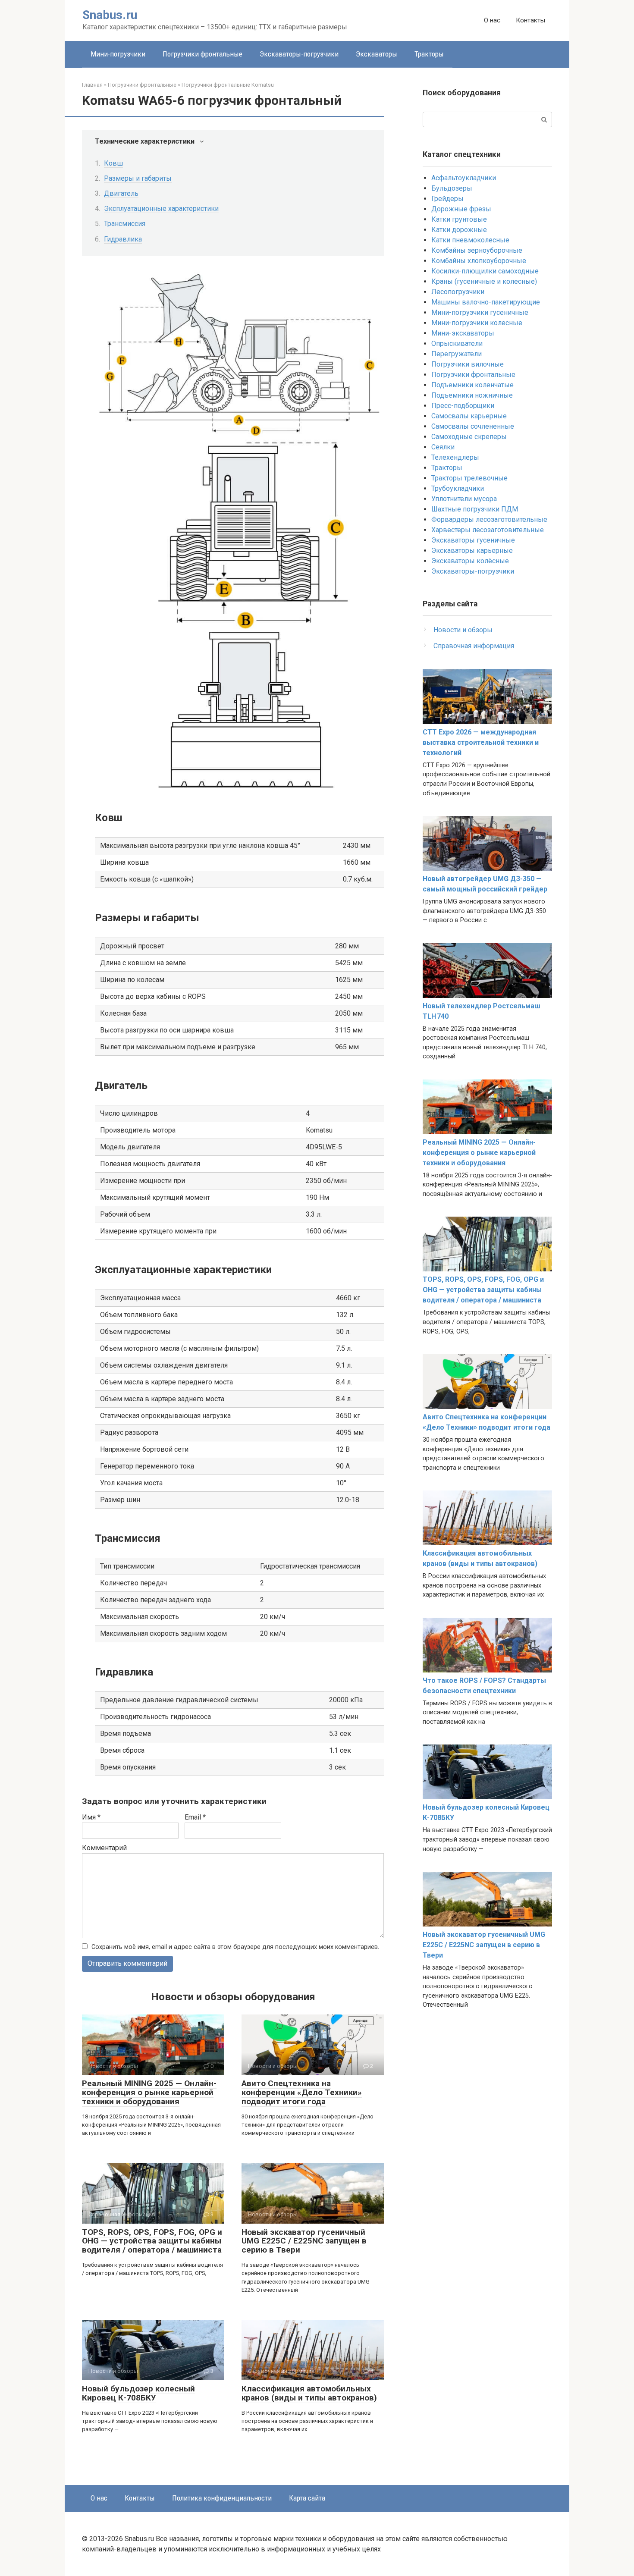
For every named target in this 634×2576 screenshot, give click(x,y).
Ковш (113, 163)
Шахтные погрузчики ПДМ (475, 509)
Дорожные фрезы (461, 209)
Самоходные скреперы (469, 437)
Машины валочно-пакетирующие (486, 302)
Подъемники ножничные (472, 395)
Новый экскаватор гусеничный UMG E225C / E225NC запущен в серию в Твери (304, 2241)
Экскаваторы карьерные (472, 551)
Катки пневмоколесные (470, 240)
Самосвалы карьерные (469, 416)
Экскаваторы (377, 54)
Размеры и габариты (138, 178)
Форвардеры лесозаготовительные (489, 519)
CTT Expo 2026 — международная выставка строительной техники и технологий (481, 742)
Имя (91, 1817)
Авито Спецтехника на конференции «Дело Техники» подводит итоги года (302, 2092)
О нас (492, 20)
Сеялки (443, 447)
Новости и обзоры (463, 630)
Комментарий (104, 1848)
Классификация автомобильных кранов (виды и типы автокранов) (309, 2393)
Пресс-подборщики (463, 406)
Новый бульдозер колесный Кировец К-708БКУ (138, 2393)
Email (195, 1817)
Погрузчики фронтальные (202, 54)
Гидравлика (123, 239)
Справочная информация (474, 646)
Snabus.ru (110, 15)
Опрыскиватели (457, 344)
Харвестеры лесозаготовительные (488, 530)
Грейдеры (447, 199)
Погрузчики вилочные (468, 364)
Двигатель (121, 193)
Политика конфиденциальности (222, 2498)
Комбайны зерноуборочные (477, 250)
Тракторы (429, 54)
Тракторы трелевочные (469, 478)
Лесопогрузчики (458, 292)
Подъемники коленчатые (472, 385)
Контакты (530, 20)
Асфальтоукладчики (464, 178)
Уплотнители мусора (464, 499)
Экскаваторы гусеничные (473, 540)
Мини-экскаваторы (463, 333)
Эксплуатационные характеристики (161, 209)
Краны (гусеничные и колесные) (484, 281)
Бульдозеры (452, 188)
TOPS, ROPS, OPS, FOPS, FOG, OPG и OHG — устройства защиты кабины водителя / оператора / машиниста (152, 2241)
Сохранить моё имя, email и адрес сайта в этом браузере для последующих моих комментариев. (235, 1947)
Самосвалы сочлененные (473, 426)
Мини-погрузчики (118, 54)
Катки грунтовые (459, 219)
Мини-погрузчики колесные (477, 323)
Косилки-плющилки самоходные (485, 271)
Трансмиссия (125, 224)
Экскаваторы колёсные (470, 561)
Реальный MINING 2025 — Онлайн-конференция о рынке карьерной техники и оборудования (149, 2092)
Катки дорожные (459, 230)
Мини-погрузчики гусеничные (480, 312)
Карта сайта (307, 2498)
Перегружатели (457, 354)
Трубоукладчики (458, 488)
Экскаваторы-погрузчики (299, 54)
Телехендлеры (455, 457)
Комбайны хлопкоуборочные (479, 261)
